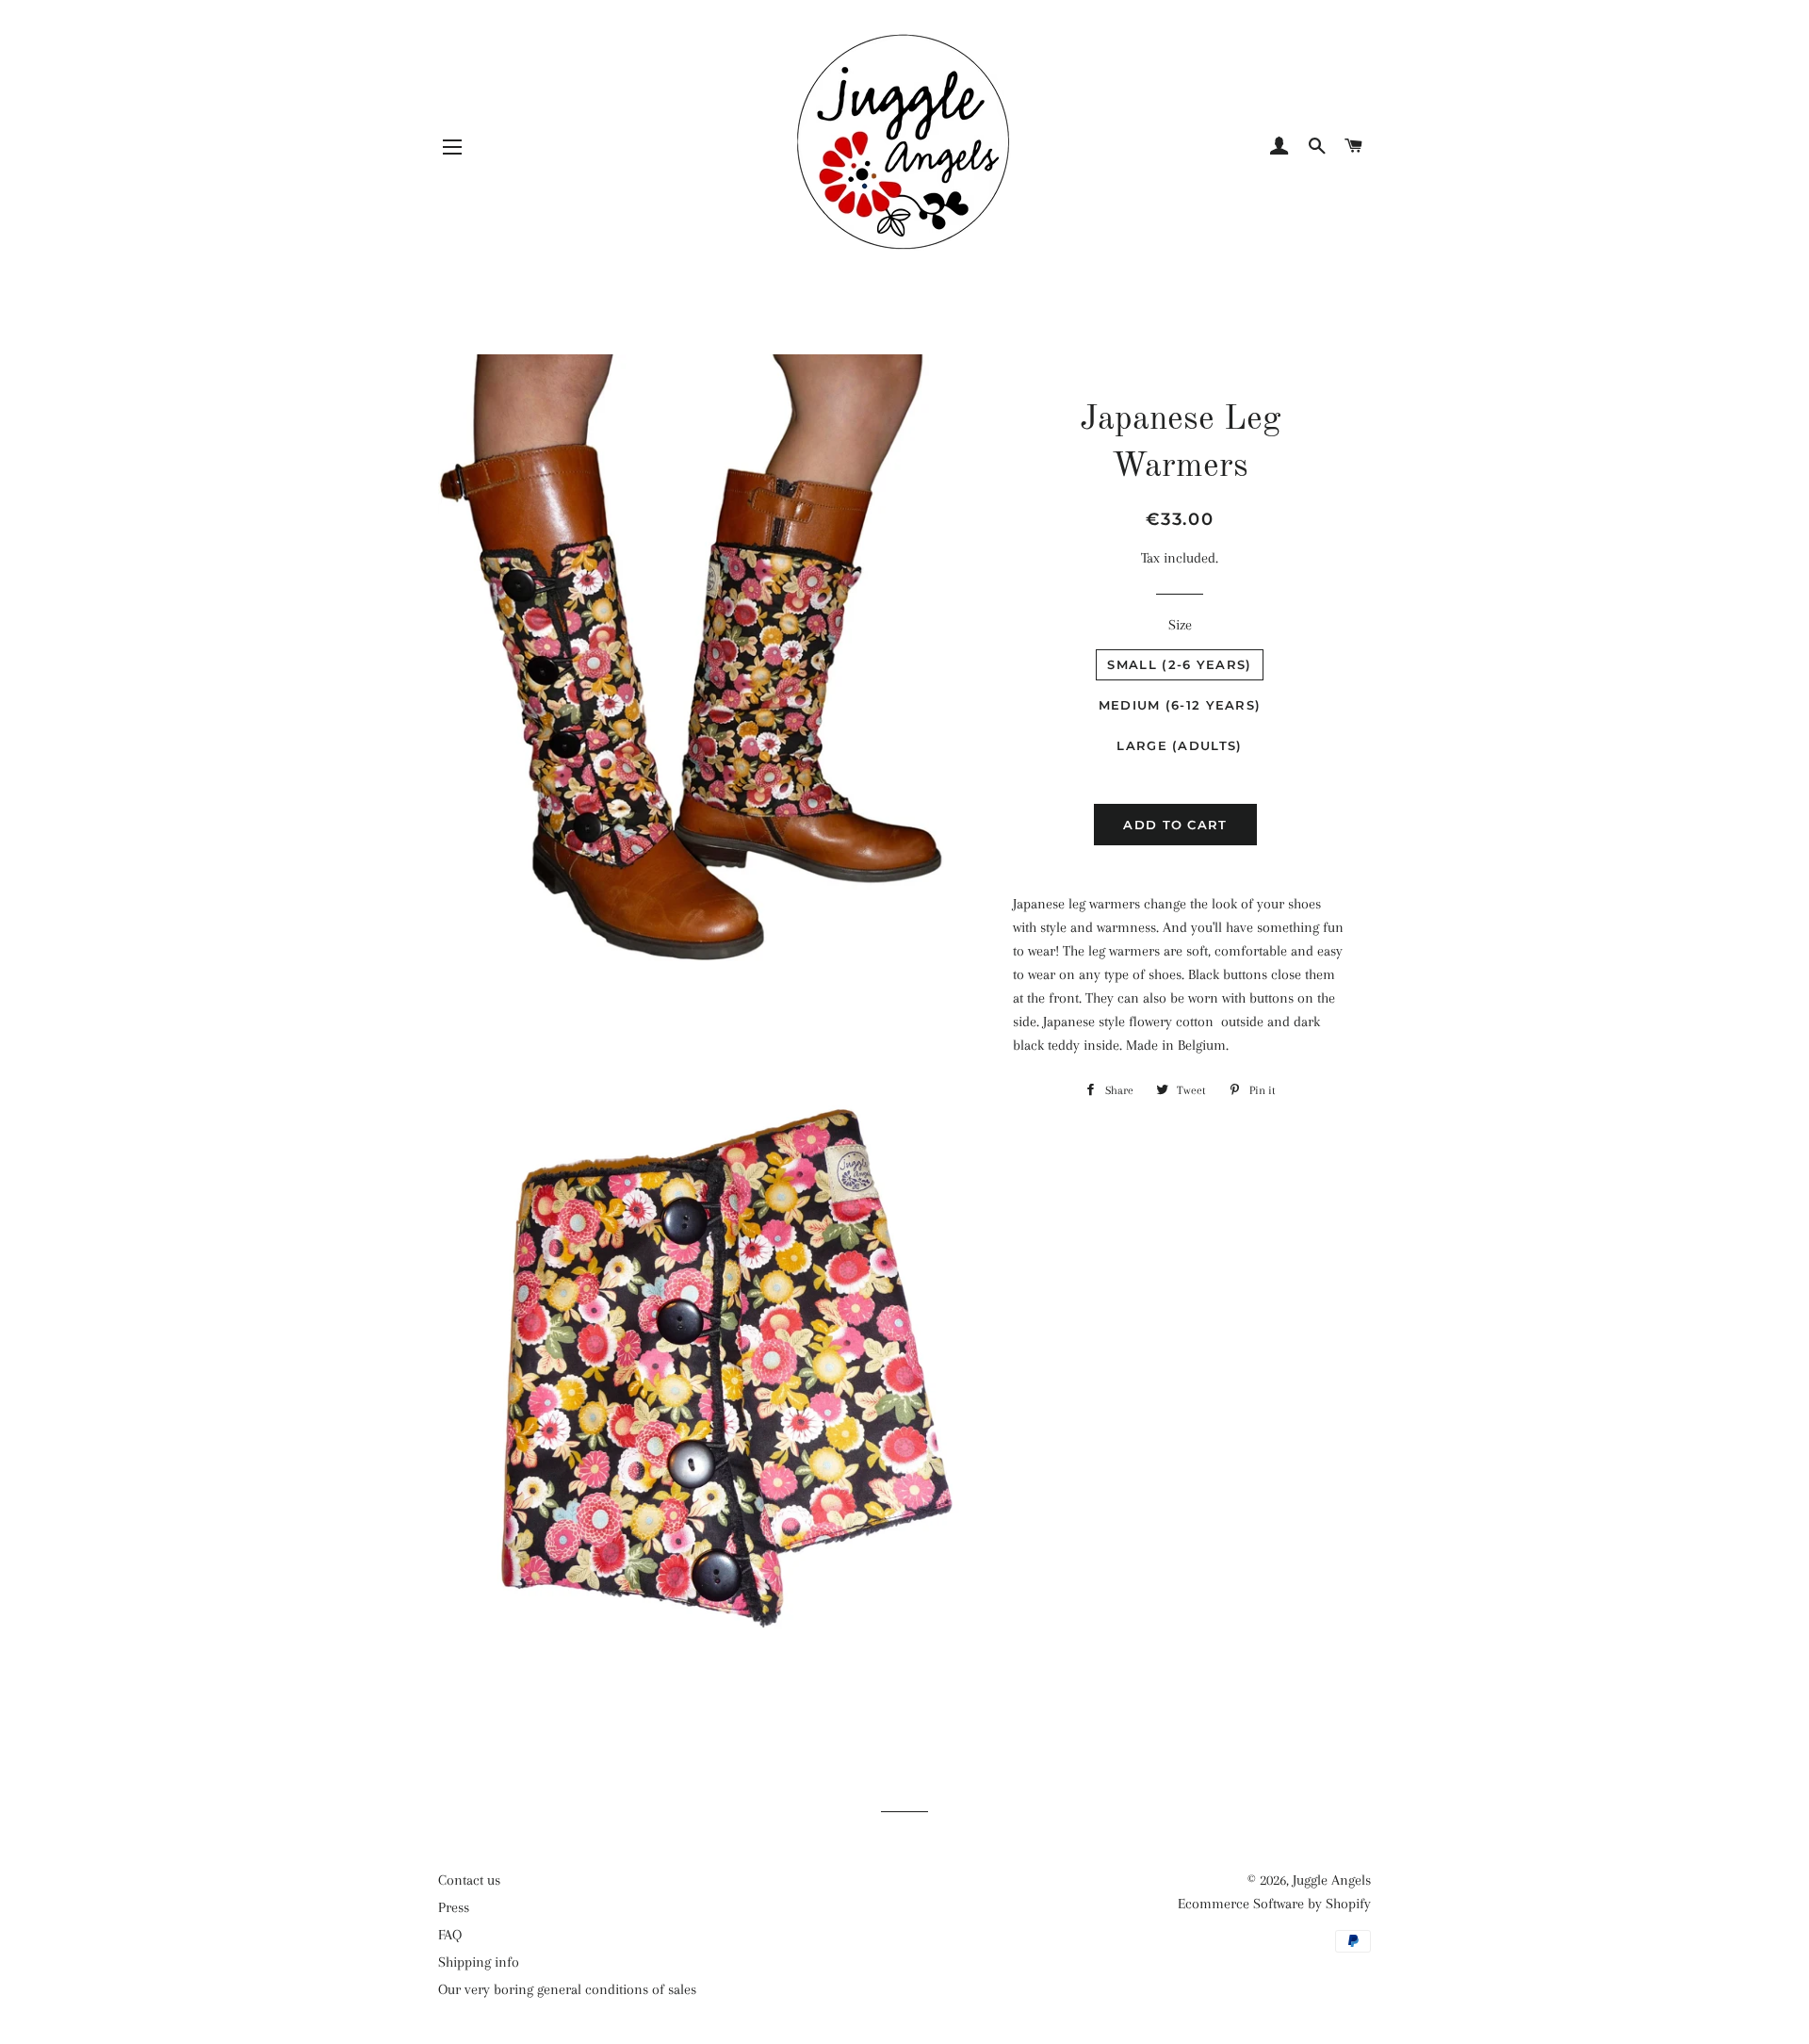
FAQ (450, 1935)
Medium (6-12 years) (1180, 705)
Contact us (469, 1880)
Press (454, 1907)
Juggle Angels (1332, 1880)
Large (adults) (1179, 745)
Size (1180, 625)
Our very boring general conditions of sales (567, 1989)
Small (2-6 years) (1179, 664)
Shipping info (479, 1962)
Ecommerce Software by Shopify (1274, 1904)
